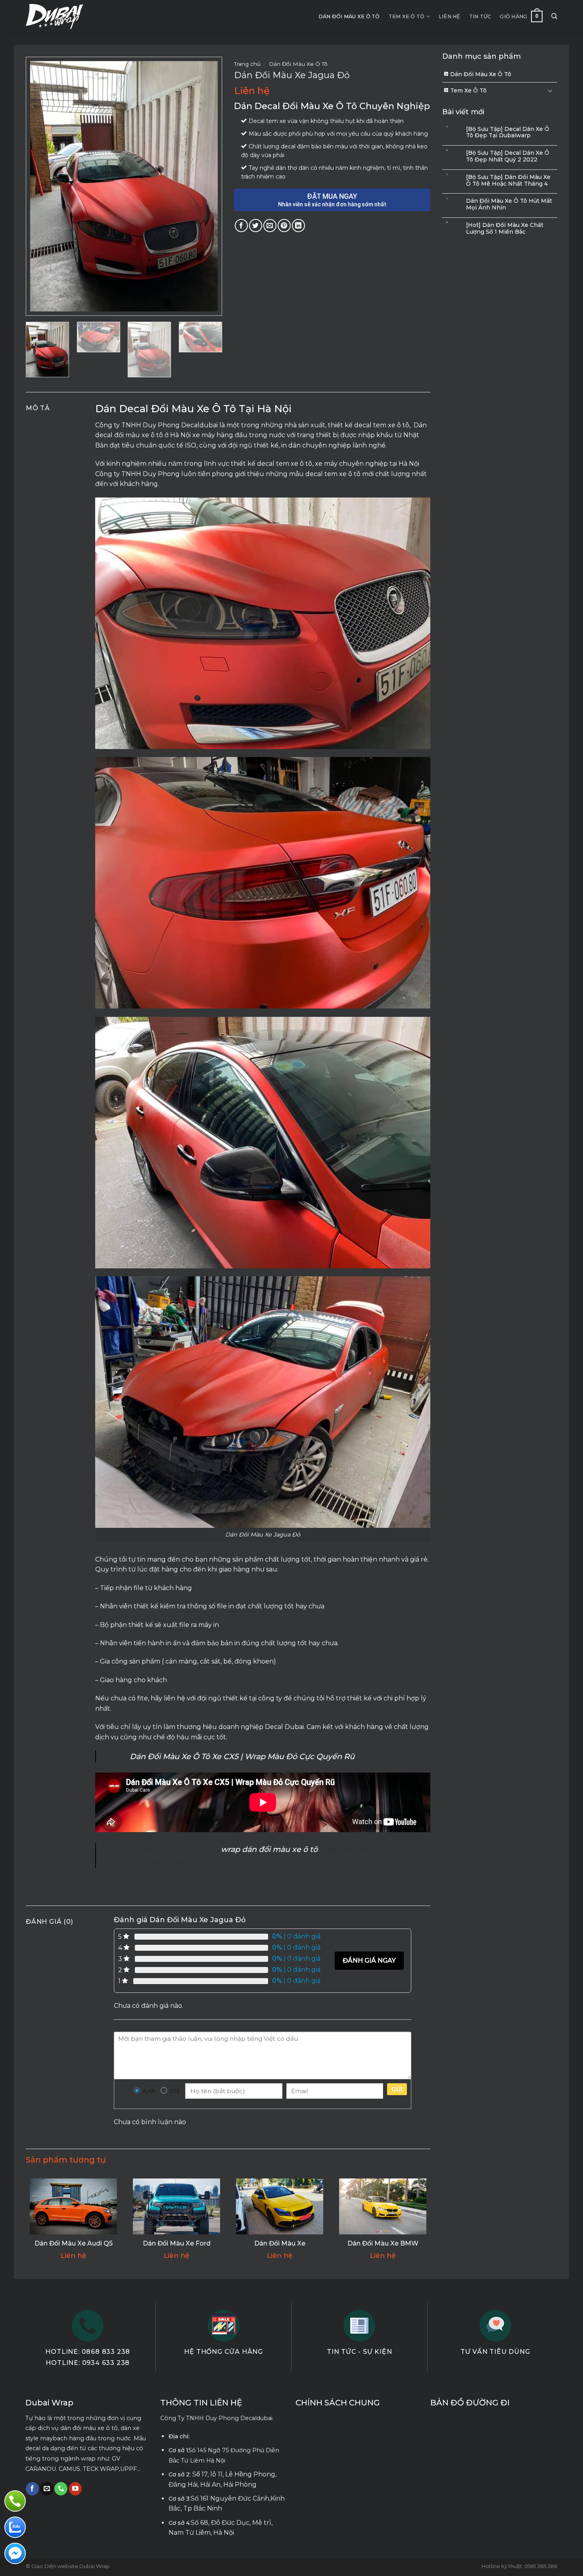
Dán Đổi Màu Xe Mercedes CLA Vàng (280, 2248)
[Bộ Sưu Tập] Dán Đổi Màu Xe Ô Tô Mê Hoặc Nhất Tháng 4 (508, 181)
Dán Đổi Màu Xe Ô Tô (349, 16)
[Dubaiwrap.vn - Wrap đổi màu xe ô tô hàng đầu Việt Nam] (55, 17)
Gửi (397, 2089)
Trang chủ (247, 64)
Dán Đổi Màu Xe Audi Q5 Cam (74, 2248)
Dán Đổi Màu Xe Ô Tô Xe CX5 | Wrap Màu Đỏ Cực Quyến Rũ (242, 1756)
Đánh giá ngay (369, 1960)
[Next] (204, 186)
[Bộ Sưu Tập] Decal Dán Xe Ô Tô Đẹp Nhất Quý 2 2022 (508, 156)
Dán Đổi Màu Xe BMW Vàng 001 (383, 2248)
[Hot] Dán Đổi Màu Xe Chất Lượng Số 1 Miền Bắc (505, 229)
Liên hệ (450, 16)
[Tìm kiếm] (554, 16)
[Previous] (44, 186)
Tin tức (480, 16)
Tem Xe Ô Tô (407, 16)
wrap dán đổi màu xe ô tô (269, 1849)
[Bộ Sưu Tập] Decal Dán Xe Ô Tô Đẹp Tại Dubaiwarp (508, 133)
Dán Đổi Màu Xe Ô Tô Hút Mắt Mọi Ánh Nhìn (509, 204)
